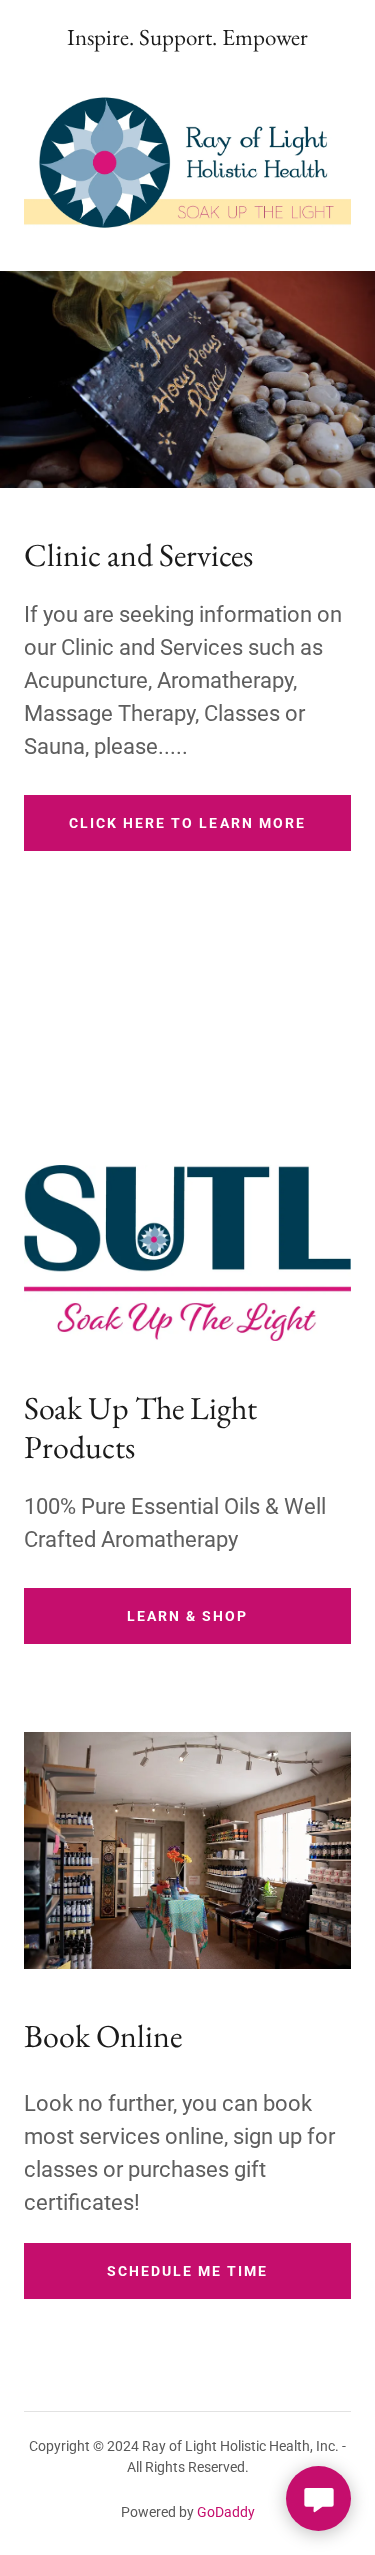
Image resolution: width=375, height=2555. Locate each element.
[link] (187, 38)
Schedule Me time (187, 2271)
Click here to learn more (187, 823)
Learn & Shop (187, 1616)
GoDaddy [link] (226, 2512)
